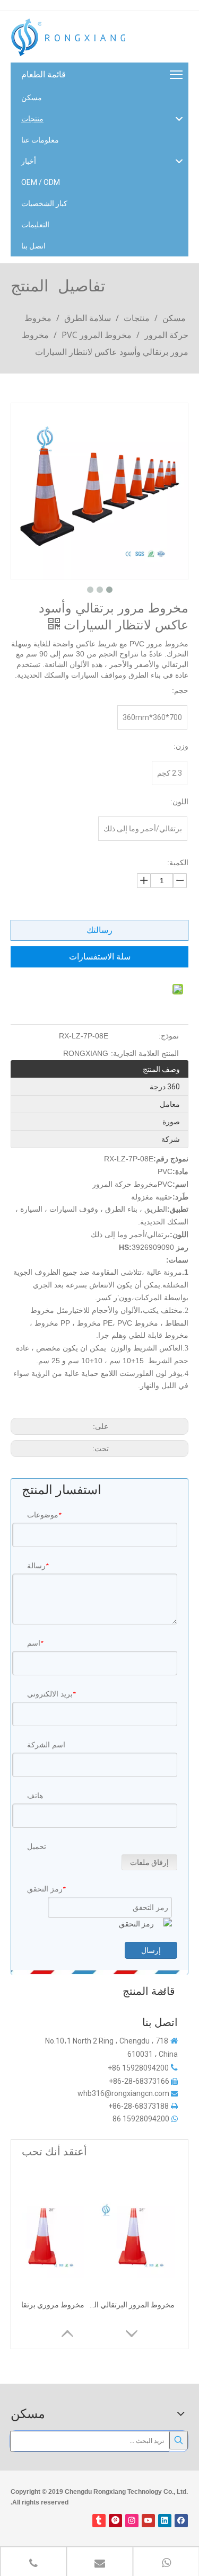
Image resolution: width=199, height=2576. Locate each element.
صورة (171, 1122)
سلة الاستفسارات (100, 957)
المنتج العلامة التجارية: (145, 1053)
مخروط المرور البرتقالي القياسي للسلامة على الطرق (132, 2305)
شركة (171, 1139)
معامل (170, 1104)
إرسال (151, 1950)
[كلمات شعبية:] (179, 2440)
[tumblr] (99, 2521)
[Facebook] (181, 2521)
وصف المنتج (161, 1069)
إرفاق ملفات (149, 1862)
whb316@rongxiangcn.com (123, 2093)
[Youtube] (148, 2521)
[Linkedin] (165, 2521)
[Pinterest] (115, 2521)
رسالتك (99, 930)
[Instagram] (132, 2521)
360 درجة (165, 1087)
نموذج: (169, 1036)
